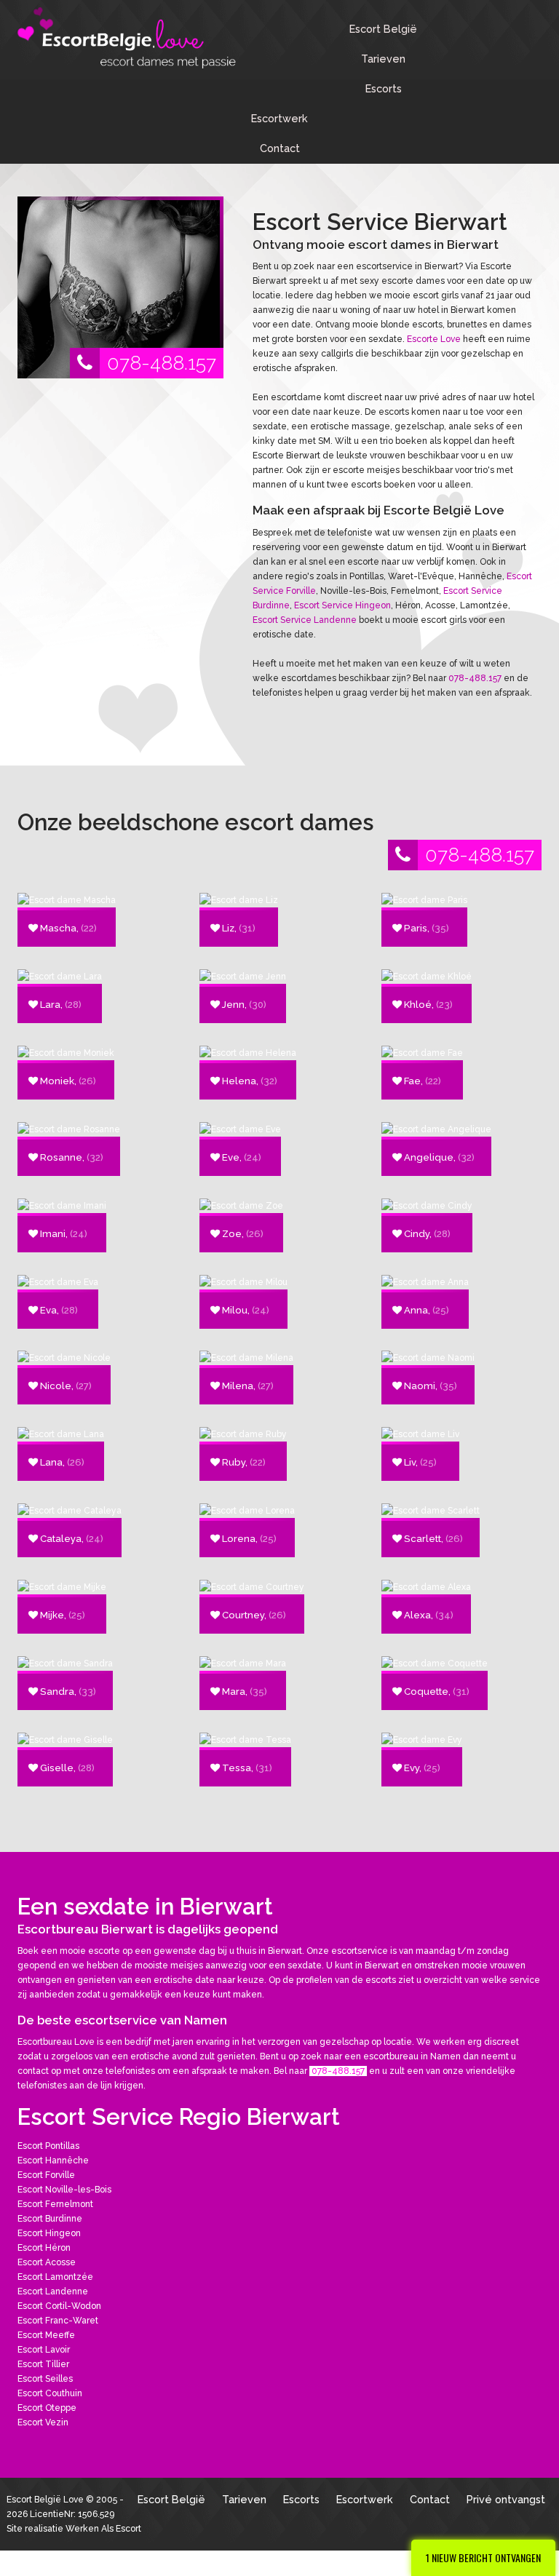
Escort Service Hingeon (342, 605)
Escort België (383, 29)
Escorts (384, 88)
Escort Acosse (47, 2262)
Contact (280, 148)
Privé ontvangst (506, 2499)
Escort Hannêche (53, 2160)
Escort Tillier (43, 2364)
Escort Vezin (43, 2422)
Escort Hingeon (49, 2233)
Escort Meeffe (46, 2335)
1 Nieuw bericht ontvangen (483, 2557)
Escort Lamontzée (55, 2277)
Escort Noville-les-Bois (64, 2190)
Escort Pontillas (48, 2146)
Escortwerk (279, 118)
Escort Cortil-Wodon (59, 2306)
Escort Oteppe (47, 2408)
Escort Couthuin (50, 2393)
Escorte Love (434, 339)
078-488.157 (162, 363)
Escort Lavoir (44, 2350)
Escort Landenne (53, 2291)
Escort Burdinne (50, 2219)
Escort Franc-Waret (58, 2321)
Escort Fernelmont (55, 2204)
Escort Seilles (45, 2379)
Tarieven (383, 59)
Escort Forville (46, 2175)
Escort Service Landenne (305, 620)
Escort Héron (44, 2248)
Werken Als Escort (103, 2529)
